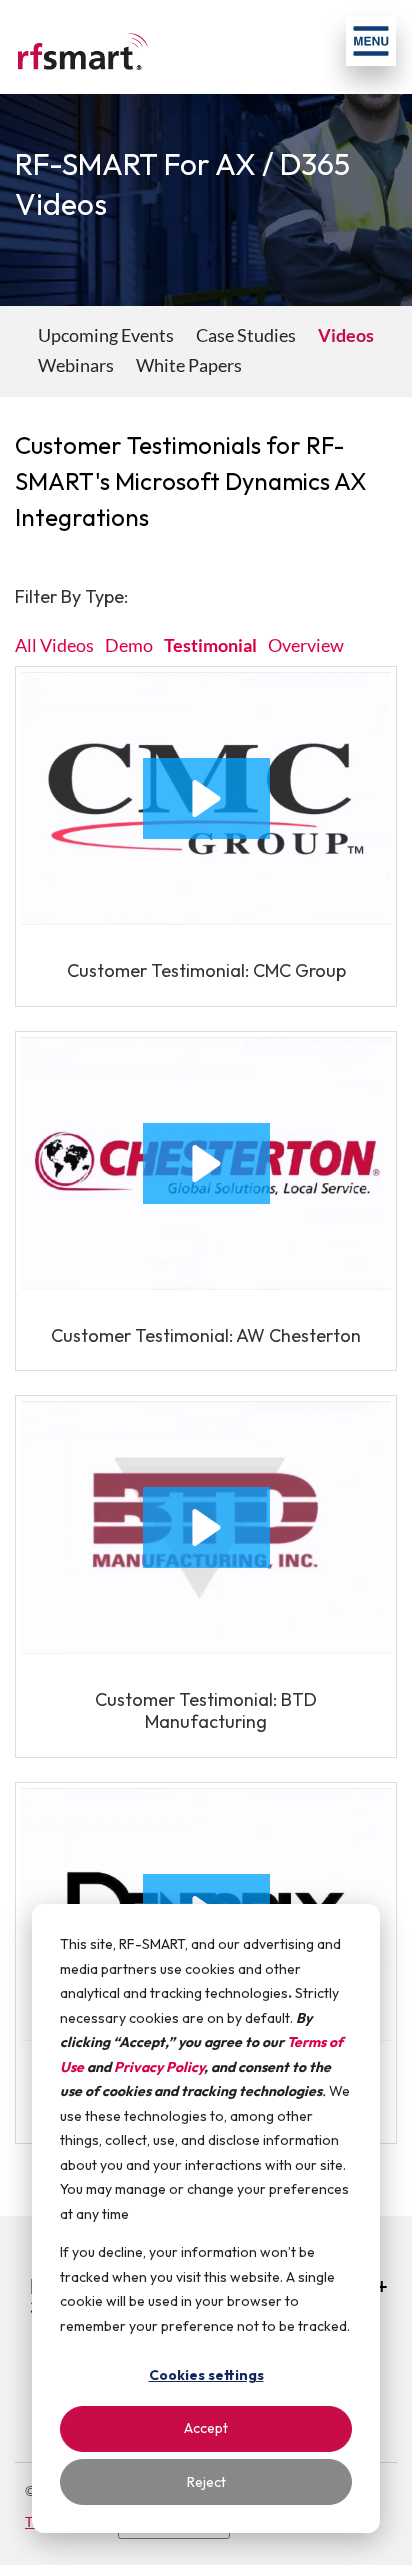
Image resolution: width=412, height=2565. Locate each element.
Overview (306, 645)
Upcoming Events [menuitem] (106, 335)
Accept (206, 2428)
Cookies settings (206, 2375)
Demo (129, 645)
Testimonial (210, 645)
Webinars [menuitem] (76, 365)
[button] (206, 798)
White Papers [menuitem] (189, 365)
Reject (206, 2482)
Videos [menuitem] (346, 335)
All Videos (54, 645)
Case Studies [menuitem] (246, 335)
